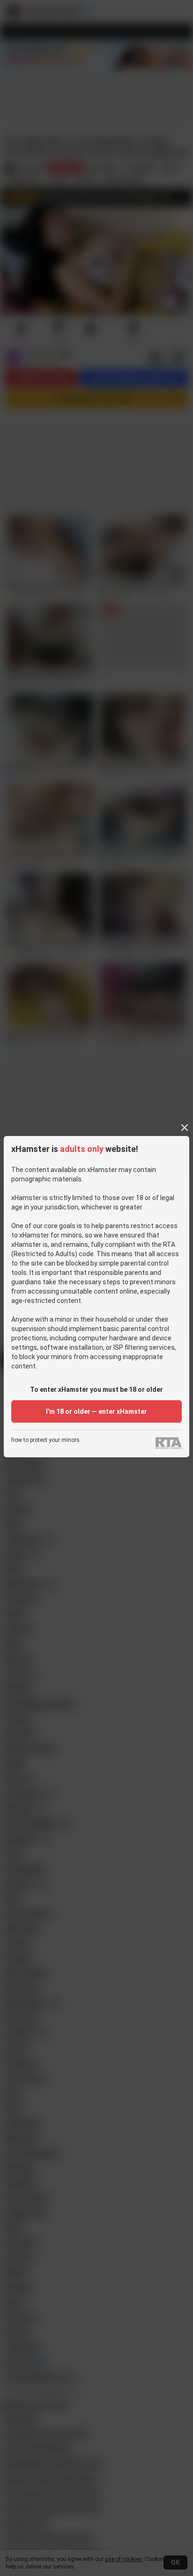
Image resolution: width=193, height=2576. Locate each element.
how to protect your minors (45, 1440)
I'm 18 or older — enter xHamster (96, 1411)
